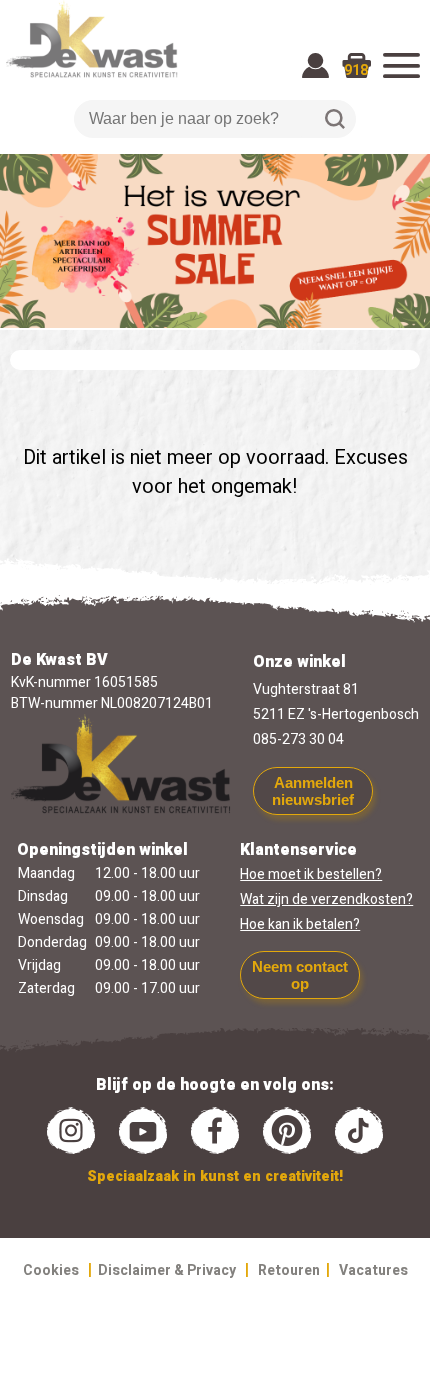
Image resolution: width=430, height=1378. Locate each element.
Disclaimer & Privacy (167, 1270)
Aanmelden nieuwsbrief (313, 791)
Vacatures (373, 1270)
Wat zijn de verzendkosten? (326, 899)
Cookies (51, 1270)
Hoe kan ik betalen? (300, 924)
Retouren (289, 1270)
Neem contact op (300, 975)
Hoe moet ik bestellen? (311, 874)
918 (356, 70)
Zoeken (335, 119)
